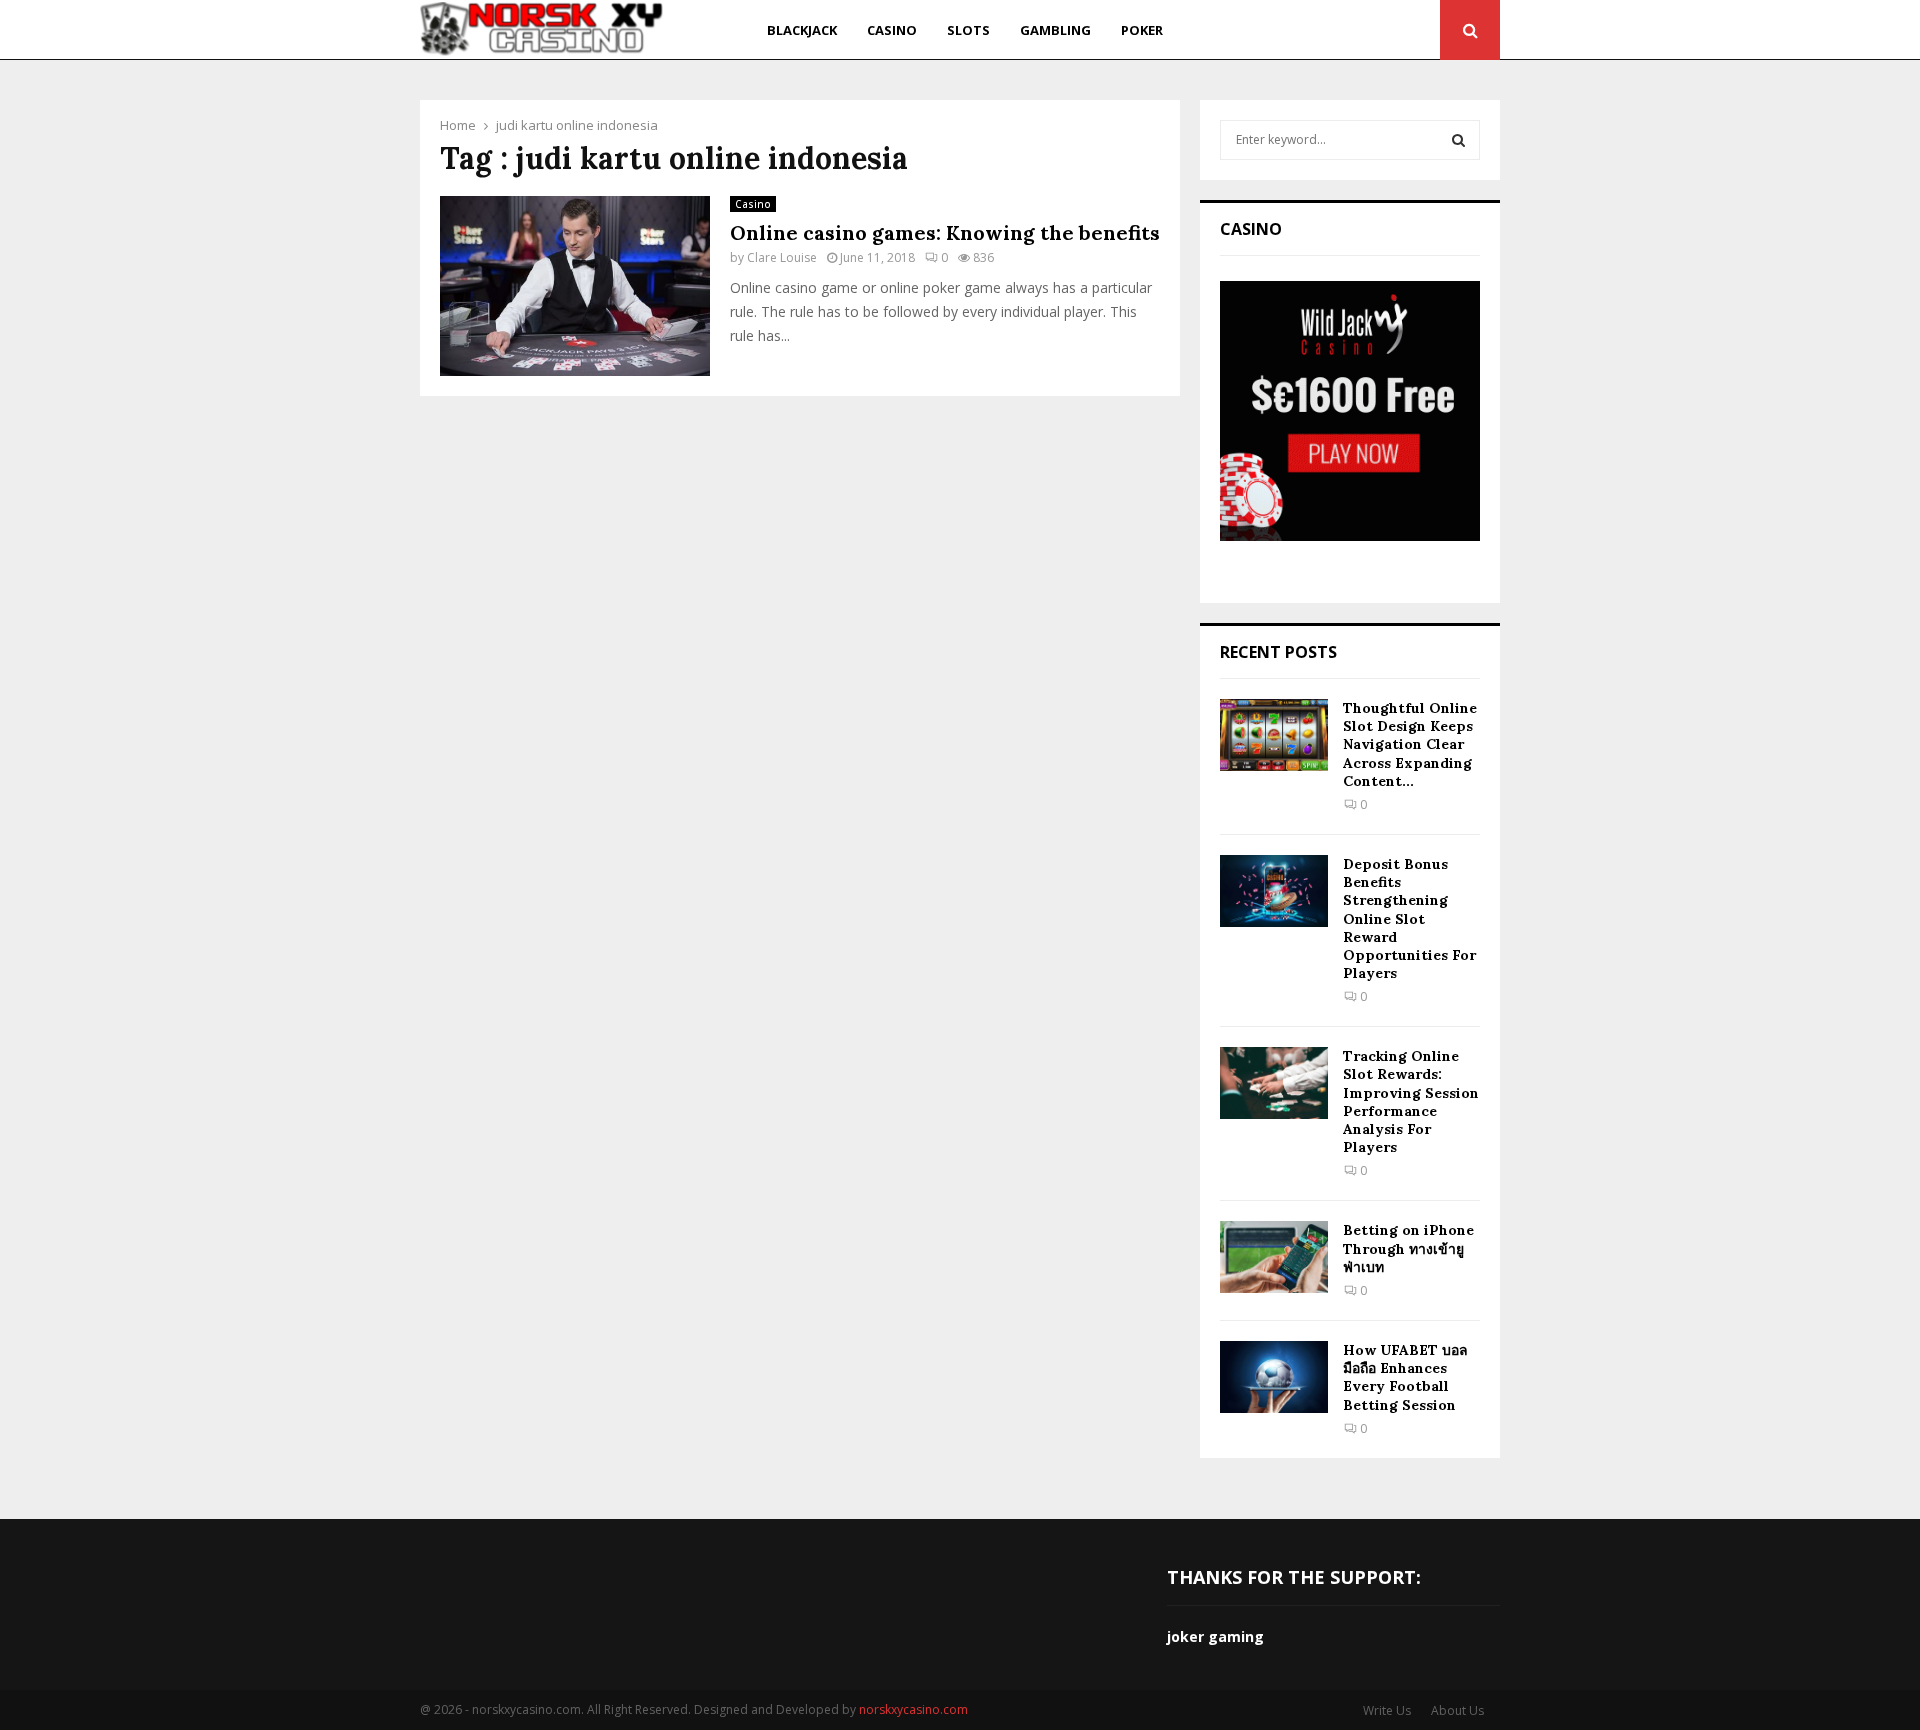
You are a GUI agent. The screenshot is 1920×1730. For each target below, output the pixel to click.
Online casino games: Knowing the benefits (945, 232)
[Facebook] (1276, 30)
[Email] (1370, 30)
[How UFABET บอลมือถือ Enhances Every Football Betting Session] (1274, 1377)
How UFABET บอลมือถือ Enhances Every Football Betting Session (1405, 1377)
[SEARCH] (1458, 140)
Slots (968, 30)
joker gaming (1215, 1636)
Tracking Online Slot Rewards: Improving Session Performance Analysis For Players (1411, 1101)
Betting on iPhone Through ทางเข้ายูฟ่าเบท (1408, 1248)
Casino (892, 30)
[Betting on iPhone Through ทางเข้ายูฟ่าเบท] (1274, 1257)
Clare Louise (782, 257)
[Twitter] (1298, 30)
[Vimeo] (1395, 30)
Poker (1142, 30)
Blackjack (802, 30)
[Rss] (1419, 30)
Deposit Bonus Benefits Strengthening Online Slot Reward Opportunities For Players (1409, 918)
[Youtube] (1345, 30)
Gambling (1055, 30)
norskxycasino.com (913, 1709)
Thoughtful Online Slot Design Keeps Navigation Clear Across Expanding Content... (1410, 744)
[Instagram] (1321, 30)
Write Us (1387, 1710)
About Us (1457, 1710)
